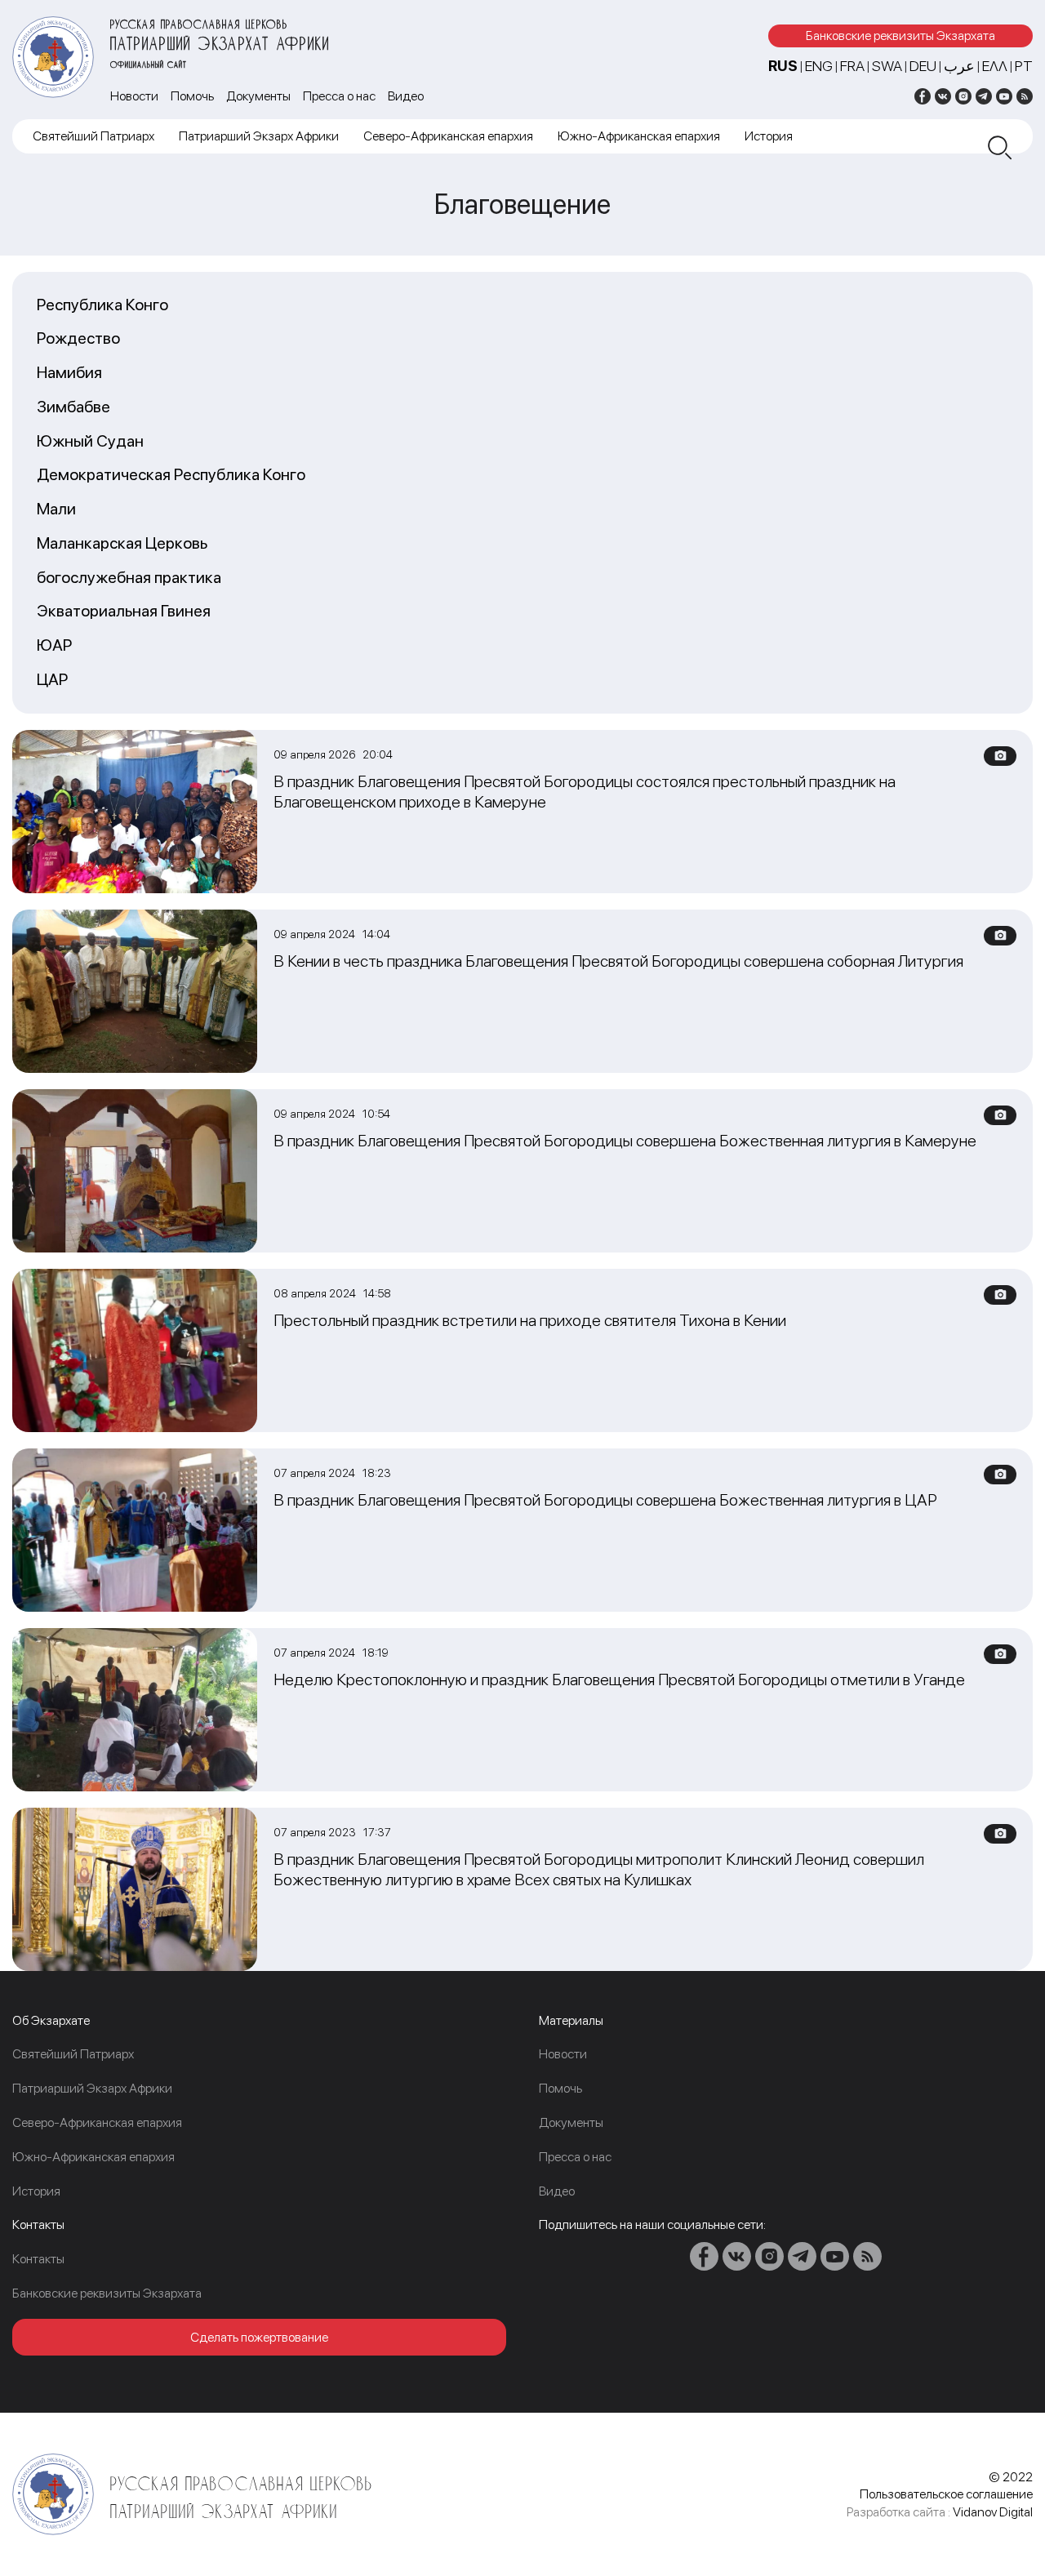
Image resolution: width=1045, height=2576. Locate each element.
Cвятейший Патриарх (93, 136)
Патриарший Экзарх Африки (259, 136)
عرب (959, 66)
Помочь (192, 96)
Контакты (38, 2259)
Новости (134, 96)
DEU (923, 66)
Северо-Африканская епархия (448, 136)
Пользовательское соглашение (946, 2494)
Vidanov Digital (993, 2512)
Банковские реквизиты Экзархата (900, 36)
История (769, 136)
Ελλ (995, 66)
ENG (819, 66)
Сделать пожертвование (259, 2337)
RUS (783, 66)
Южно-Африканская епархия (639, 136)
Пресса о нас (339, 96)
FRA (852, 66)
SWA (887, 66)
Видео (406, 96)
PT (1024, 66)
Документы (258, 96)
